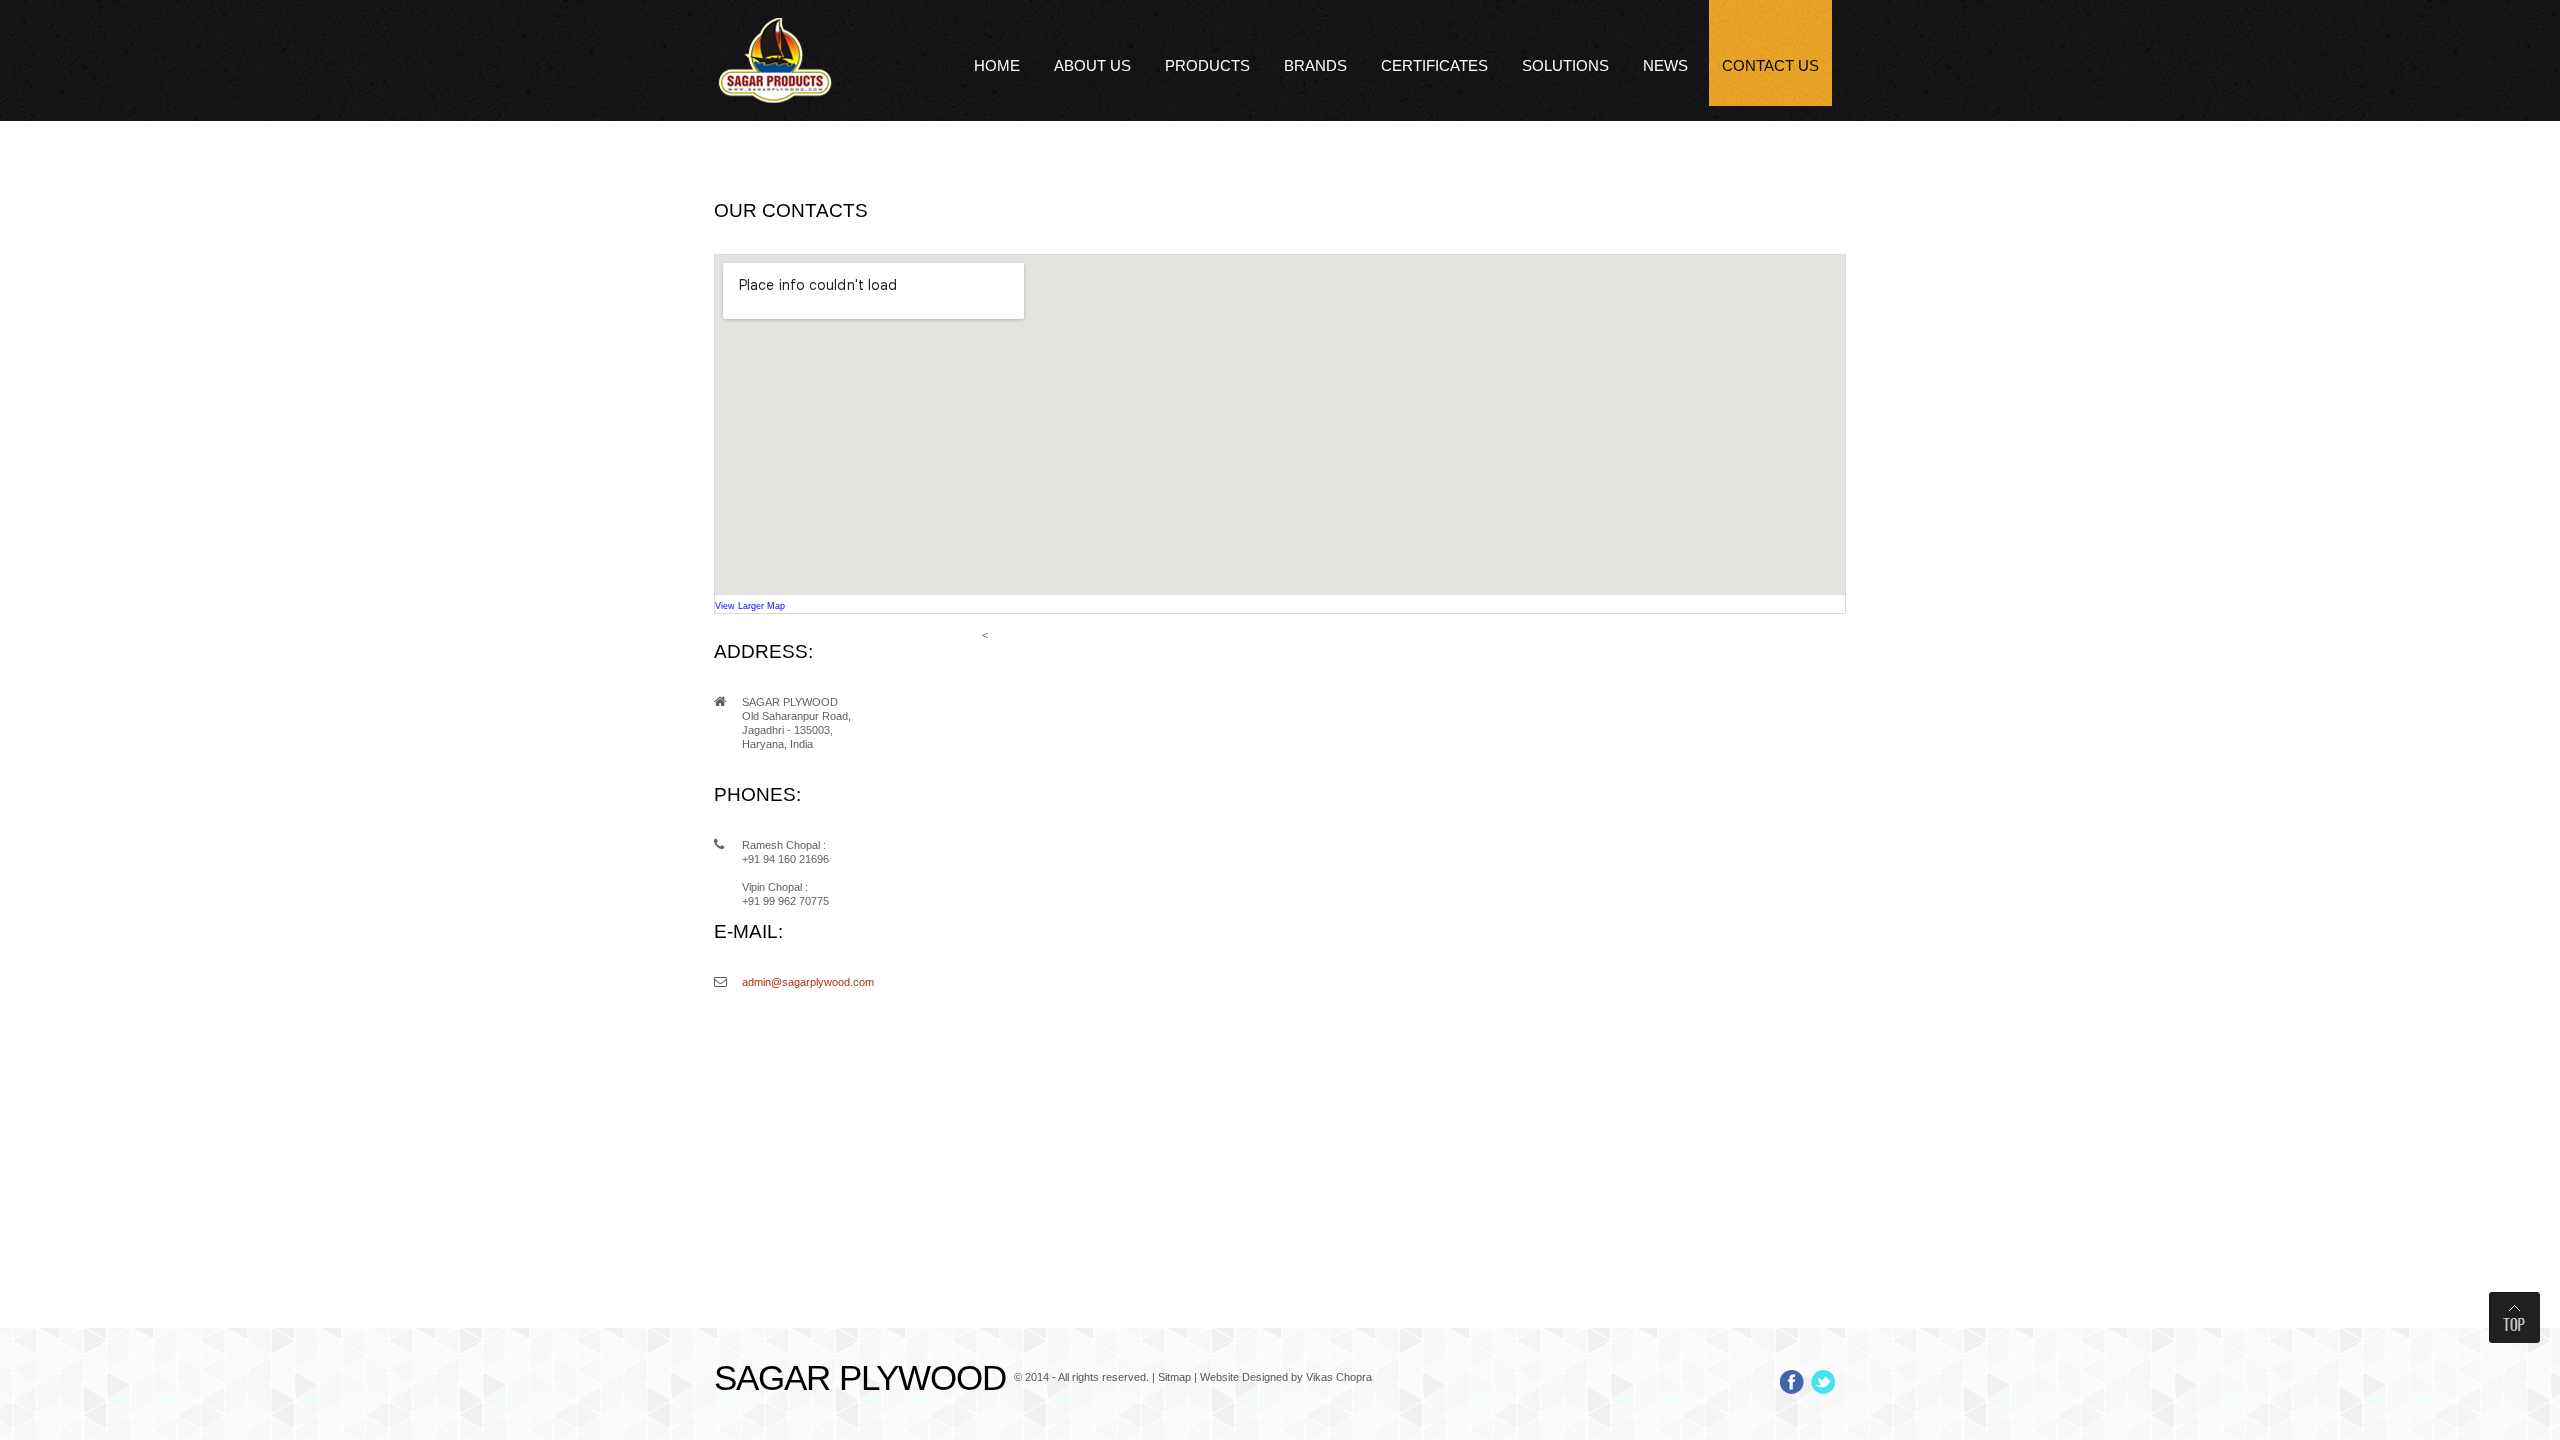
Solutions (1565, 65)
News (1665, 65)
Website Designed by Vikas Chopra (1286, 1377)
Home (997, 65)
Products (1207, 65)
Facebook (1792, 1382)
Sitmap (1174, 1377)
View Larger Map (750, 606)
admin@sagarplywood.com (808, 982)
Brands (1315, 65)
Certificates (1434, 65)
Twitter (1823, 1382)
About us (1092, 65)
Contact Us (1770, 65)
